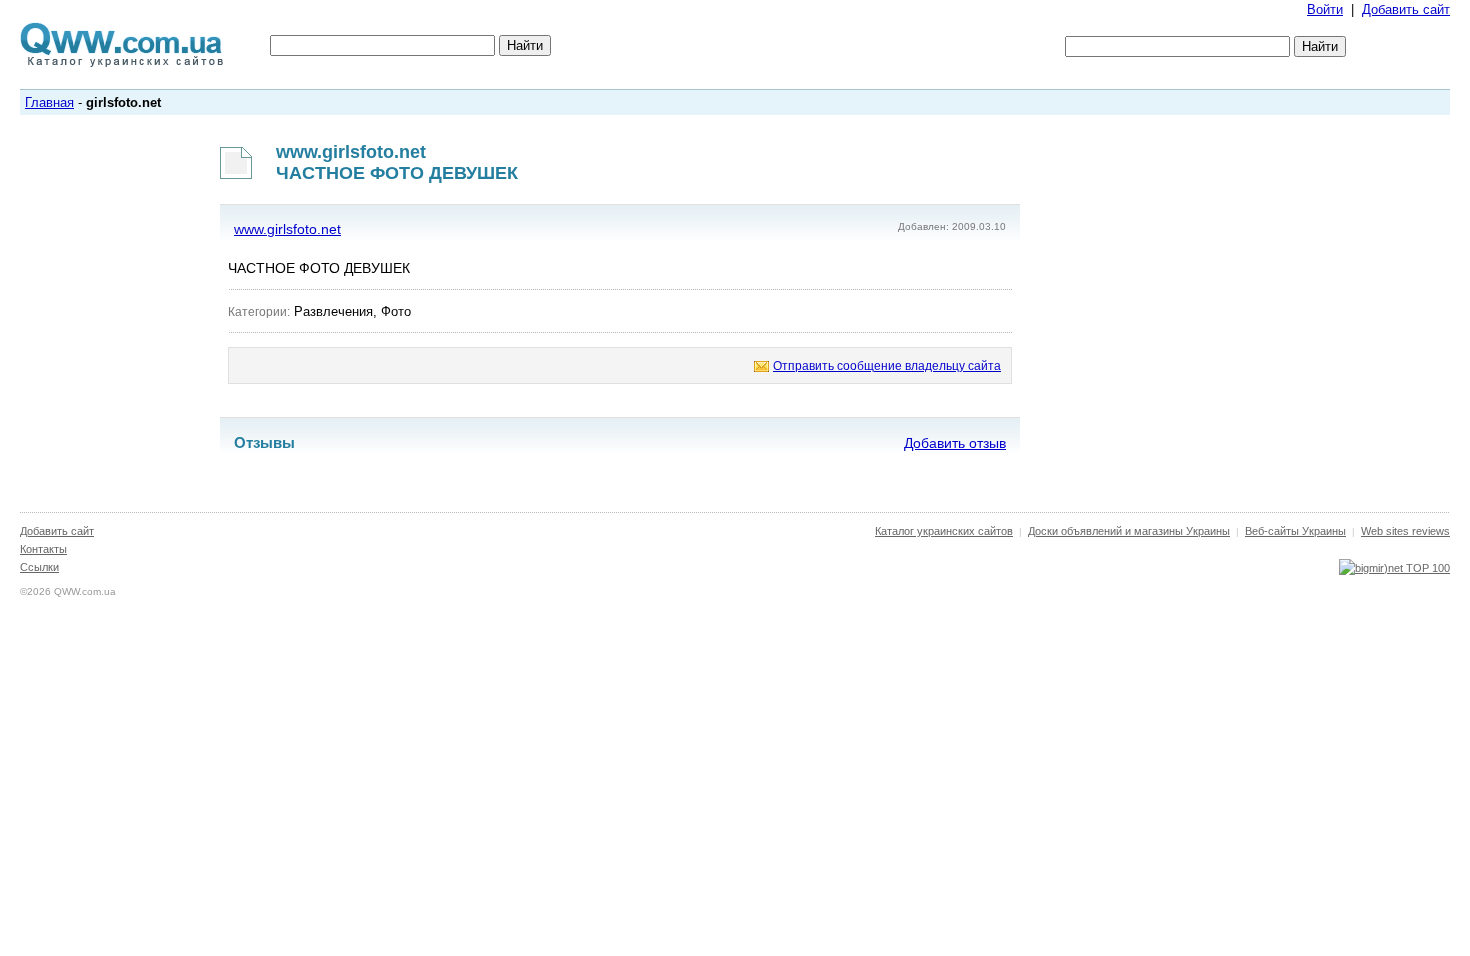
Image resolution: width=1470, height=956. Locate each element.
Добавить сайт (1406, 9)
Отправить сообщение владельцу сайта (887, 366)
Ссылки (39, 567)
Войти (1325, 9)
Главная (49, 102)
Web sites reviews (1405, 531)
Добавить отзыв (955, 443)
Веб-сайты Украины (1295, 531)
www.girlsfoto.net (287, 229)
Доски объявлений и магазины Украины (1129, 531)
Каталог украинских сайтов (944, 531)
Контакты (43, 549)
